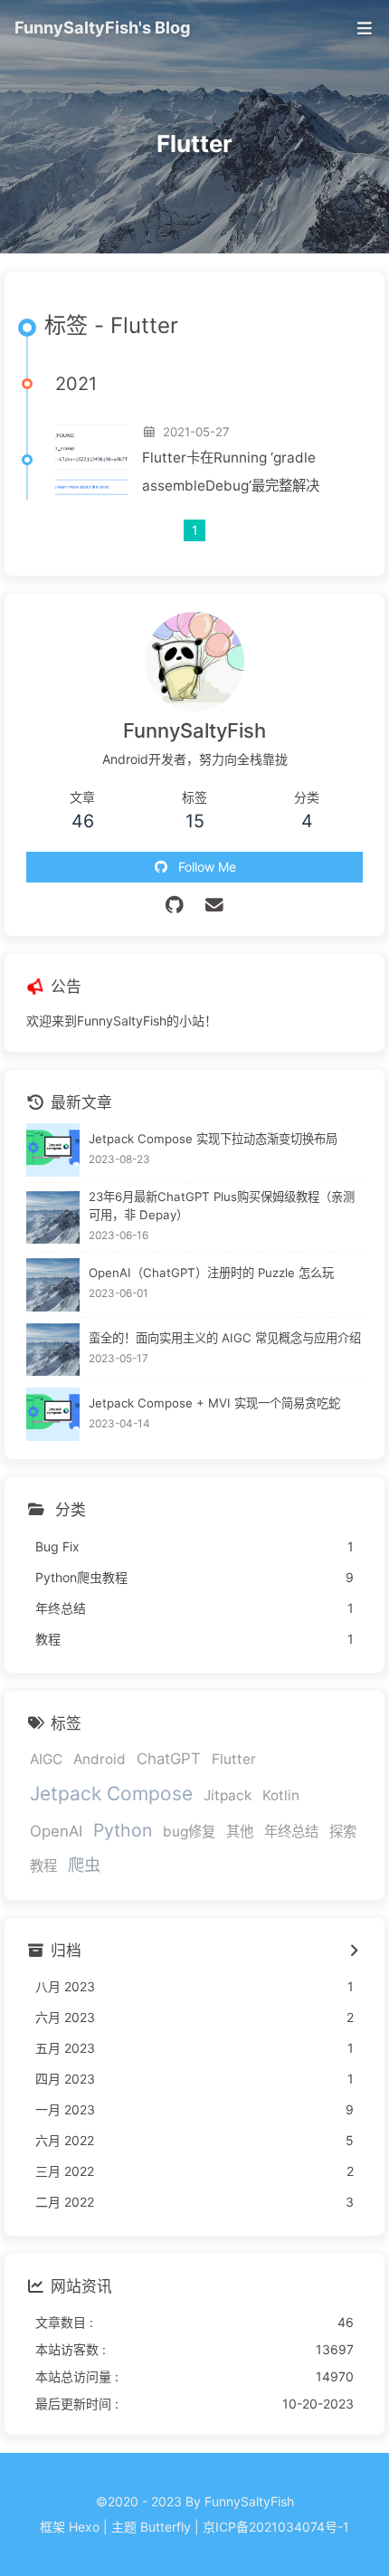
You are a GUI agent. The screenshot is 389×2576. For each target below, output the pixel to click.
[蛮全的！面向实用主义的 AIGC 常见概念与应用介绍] (53, 1350)
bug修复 (189, 1832)
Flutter (234, 1759)
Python (123, 1830)
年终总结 (291, 1832)
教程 (43, 1866)
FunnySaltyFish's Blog (103, 27)
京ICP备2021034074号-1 (276, 2527)
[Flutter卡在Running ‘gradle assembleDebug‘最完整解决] (91, 460)
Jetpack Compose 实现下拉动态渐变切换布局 (213, 1139)
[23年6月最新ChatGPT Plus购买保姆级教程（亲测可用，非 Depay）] (53, 1218)
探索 (343, 1832)
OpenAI (56, 1831)
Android (100, 1759)
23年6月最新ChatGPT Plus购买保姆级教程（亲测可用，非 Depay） (222, 1206)
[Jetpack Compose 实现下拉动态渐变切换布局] (53, 1150)
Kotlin (281, 1795)
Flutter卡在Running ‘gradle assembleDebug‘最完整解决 (231, 472)
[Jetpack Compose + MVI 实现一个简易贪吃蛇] (53, 1414)
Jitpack (228, 1795)
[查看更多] (353, 1951)
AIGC (46, 1759)
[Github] (175, 905)
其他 (240, 1832)
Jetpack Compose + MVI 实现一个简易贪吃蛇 (214, 1403)
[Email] (215, 905)
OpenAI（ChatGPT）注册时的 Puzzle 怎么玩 (211, 1273)
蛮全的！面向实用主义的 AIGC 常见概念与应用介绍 (225, 1338)
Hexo (84, 2527)
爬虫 (84, 1865)
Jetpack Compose (111, 1794)
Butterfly (166, 2527)
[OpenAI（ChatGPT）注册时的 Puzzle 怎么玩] (53, 1285)
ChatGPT (169, 1759)
